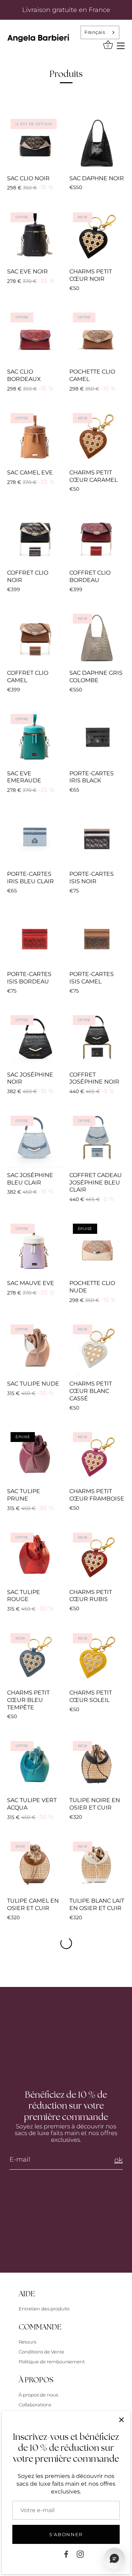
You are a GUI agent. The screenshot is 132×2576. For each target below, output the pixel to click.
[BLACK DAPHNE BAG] (97, 143)
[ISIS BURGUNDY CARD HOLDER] (35, 939)
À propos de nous (38, 2395)
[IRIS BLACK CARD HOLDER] (97, 738)
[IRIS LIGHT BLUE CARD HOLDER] (35, 839)
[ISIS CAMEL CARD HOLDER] (97, 939)
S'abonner (66, 2534)
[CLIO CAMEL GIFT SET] (35, 638)
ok (119, 2160)
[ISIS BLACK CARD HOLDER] (97, 839)
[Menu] (121, 45)
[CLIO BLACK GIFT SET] (35, 538)
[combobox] (100, 32)
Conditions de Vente (42, 2352)
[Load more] (66, 1943)
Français (95, 32)
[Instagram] (80, 2554)
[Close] (121, 2420)
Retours (27, 2342)
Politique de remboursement (52, 2362)
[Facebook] (66, 2554)
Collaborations (35, 2405)
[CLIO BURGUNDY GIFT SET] (97, 538)
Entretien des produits (44, 2309)
